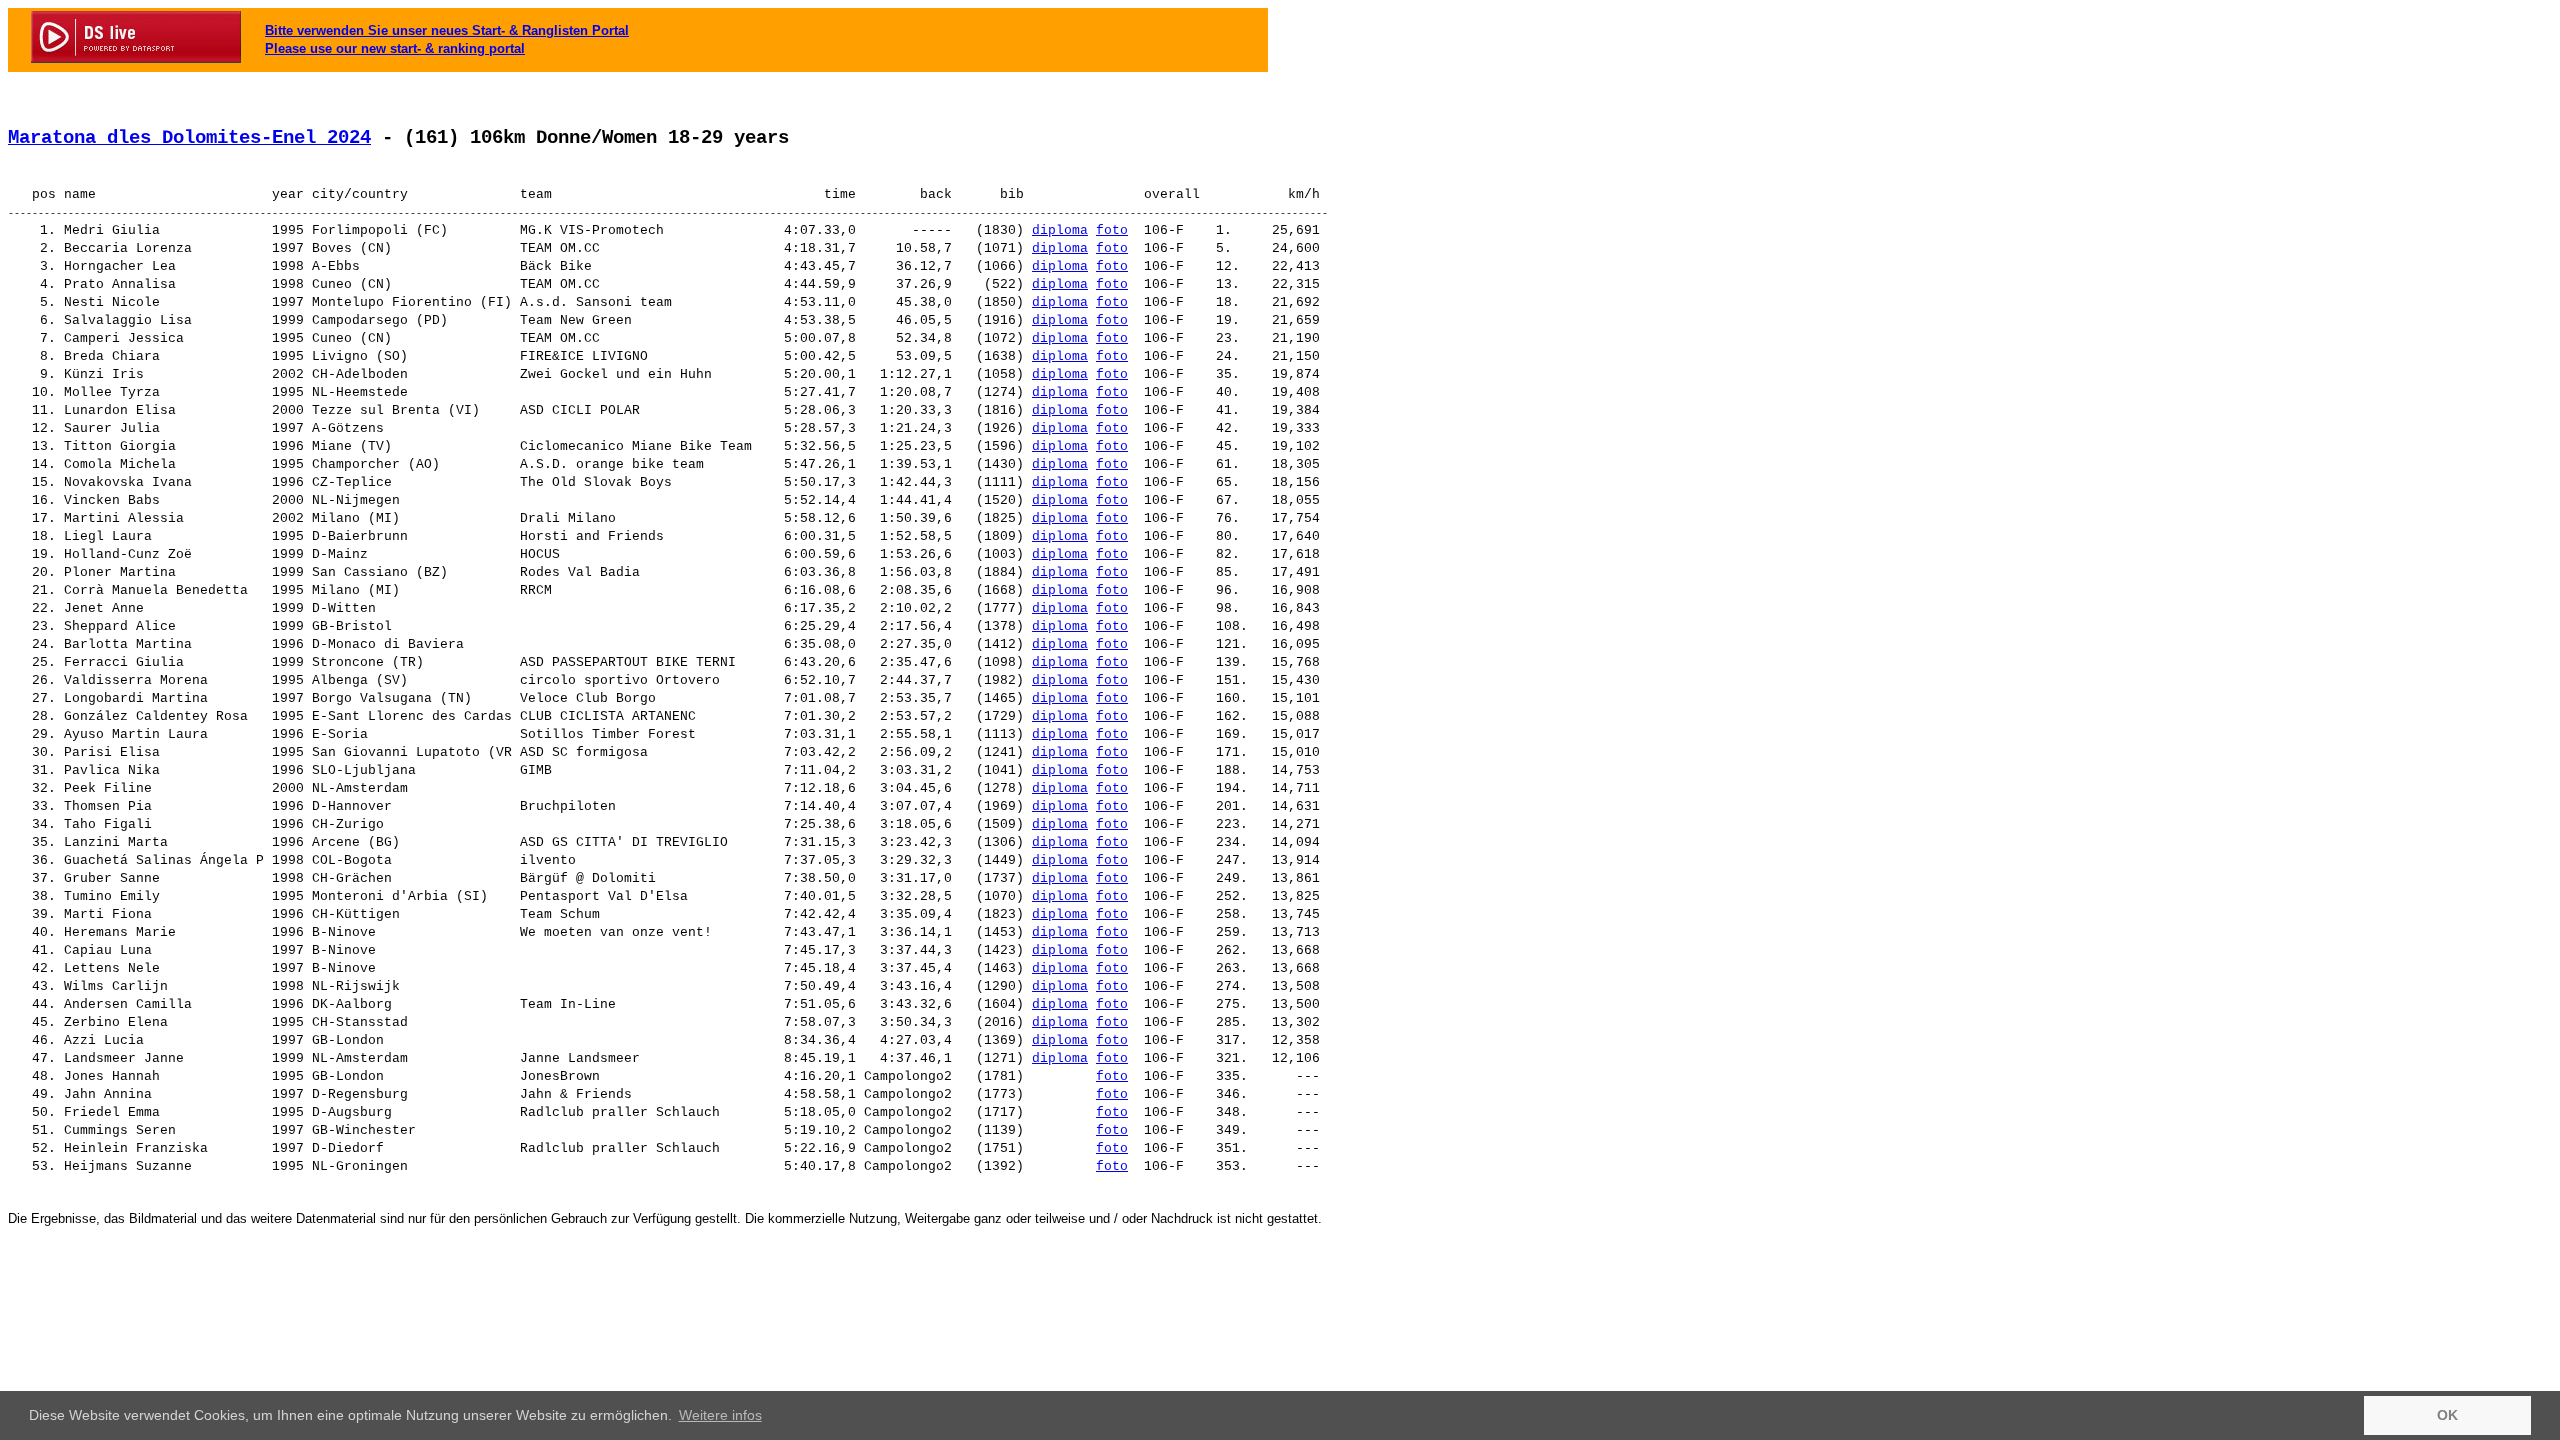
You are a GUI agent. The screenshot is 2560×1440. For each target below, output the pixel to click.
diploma (1060, 230)
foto (1112, 230)
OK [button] (2447, 1415)
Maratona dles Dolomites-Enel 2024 (189, 138)
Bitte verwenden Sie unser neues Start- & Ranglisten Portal (447, 30)
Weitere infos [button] (720, 1415)
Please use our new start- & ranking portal (395, 48)
